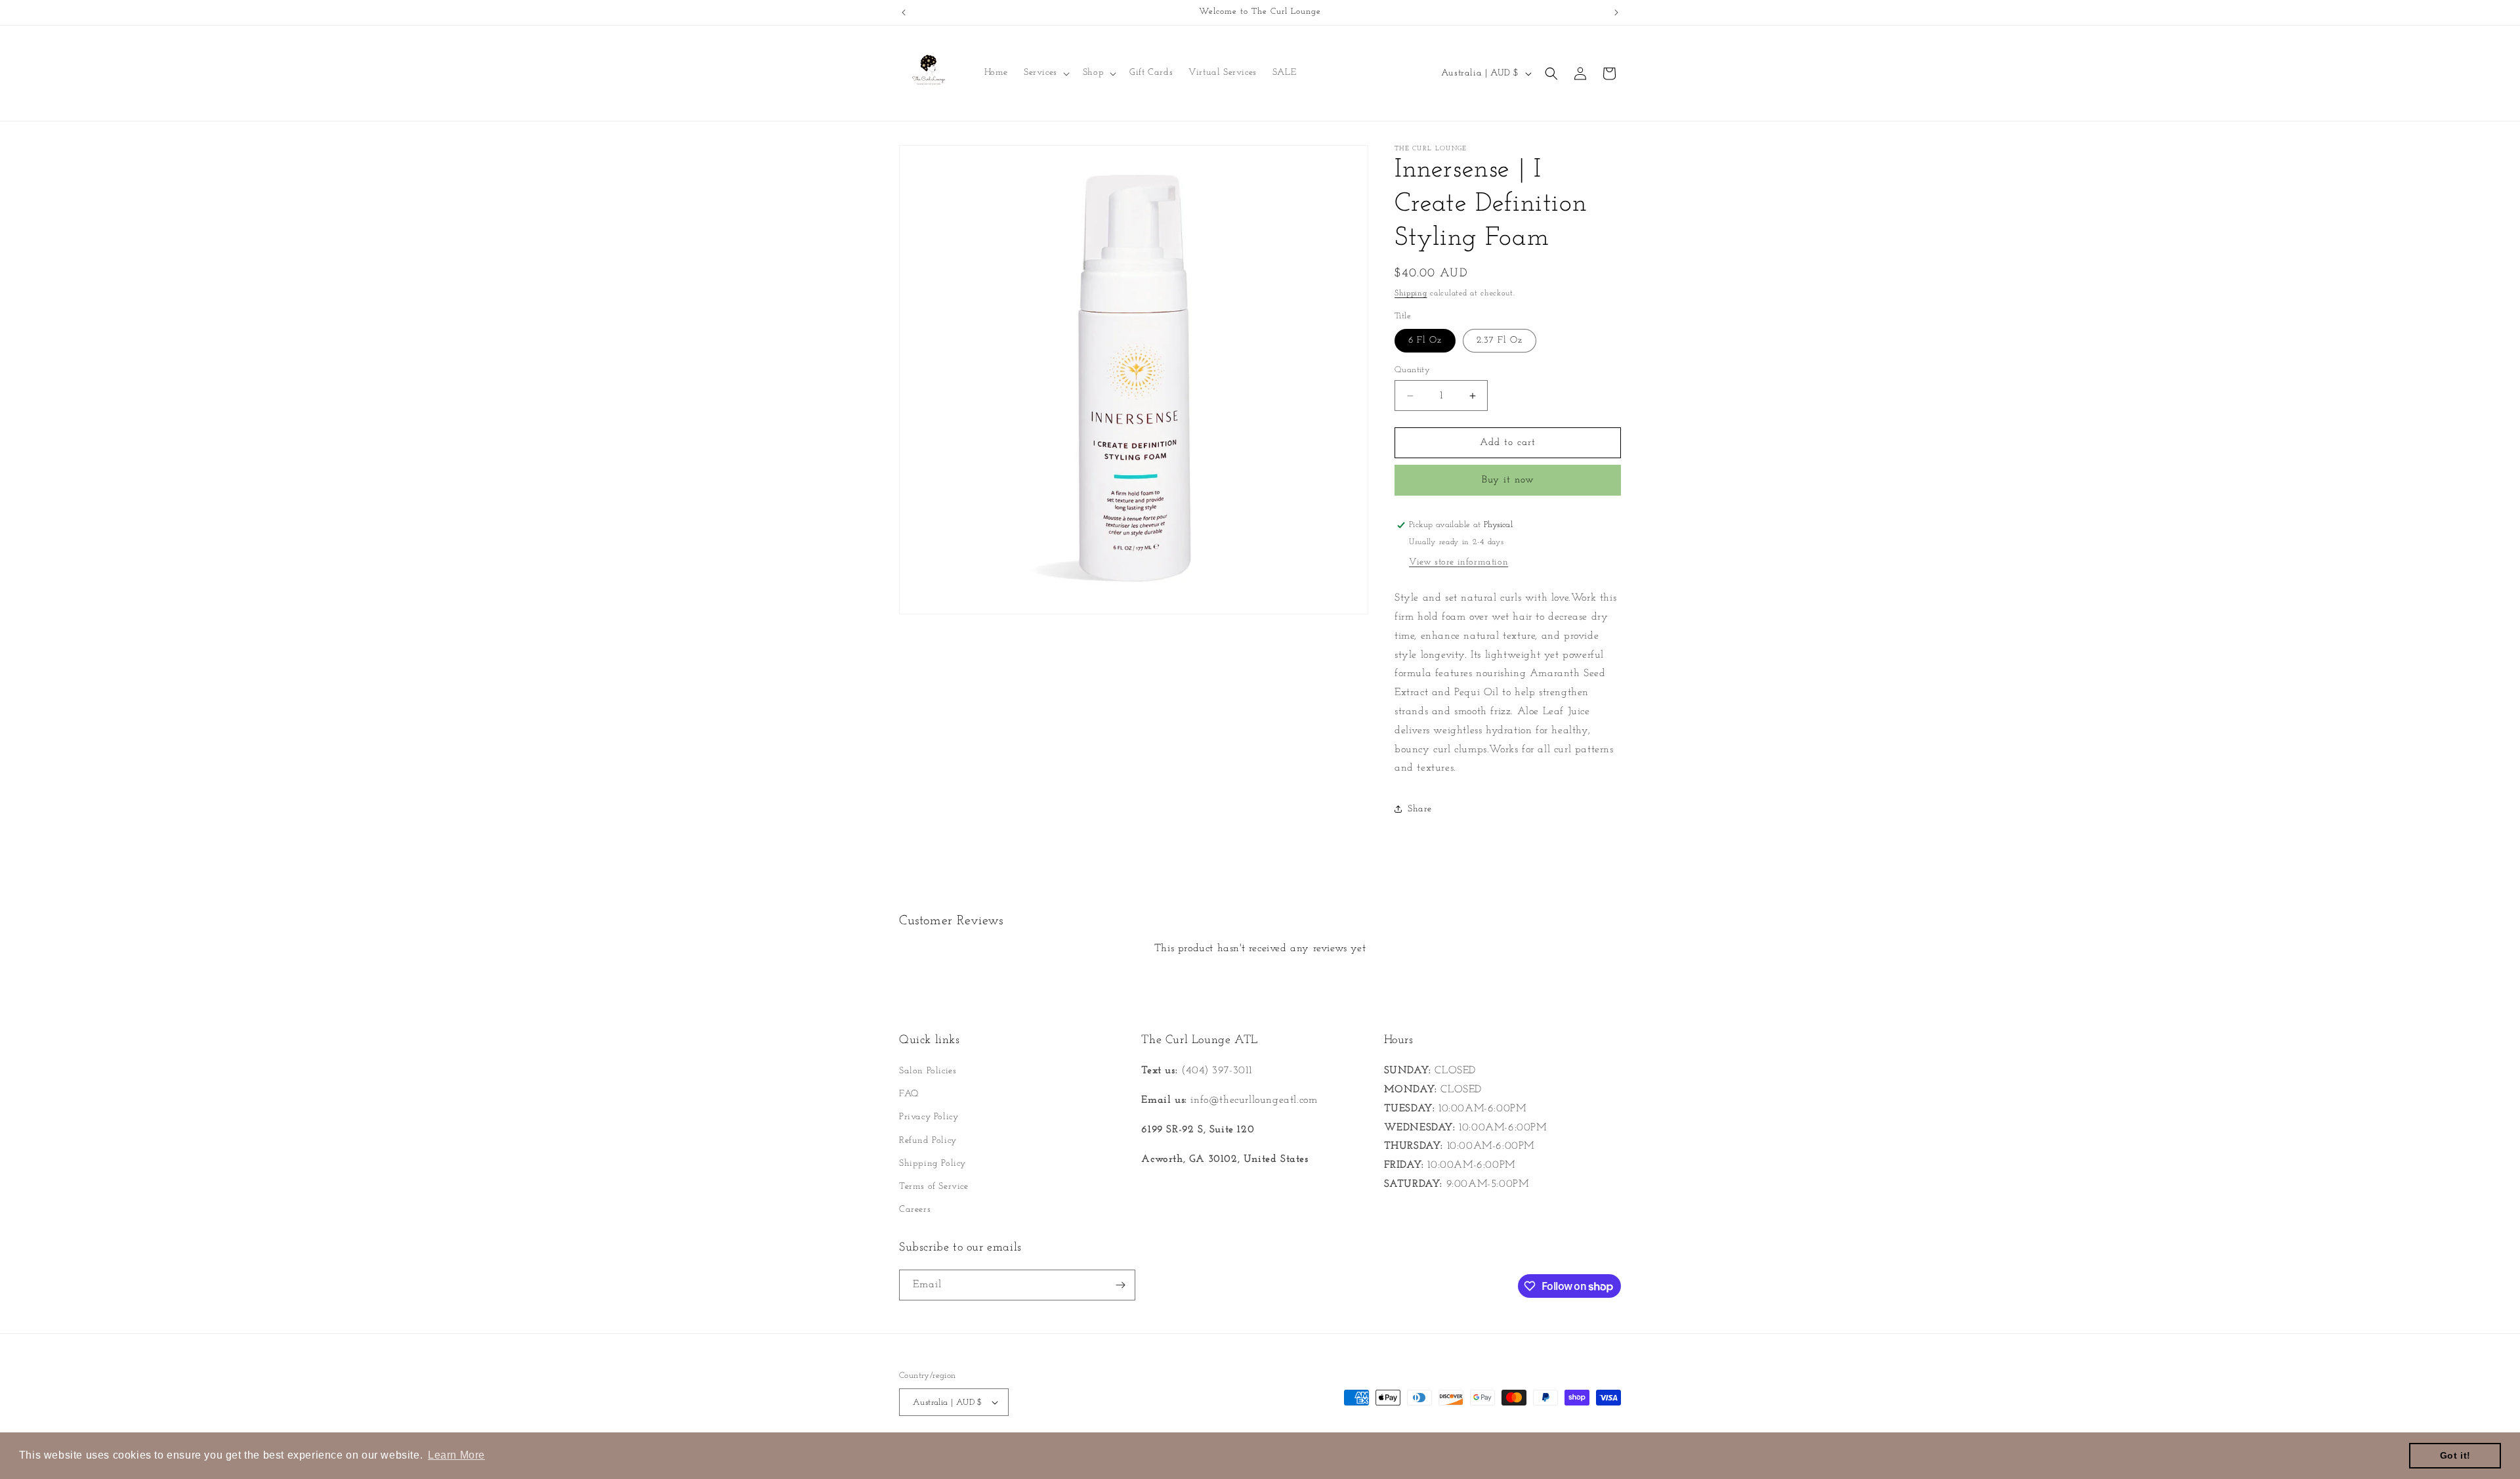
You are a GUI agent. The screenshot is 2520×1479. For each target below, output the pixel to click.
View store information (1459, 562)
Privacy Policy (929, 1117)
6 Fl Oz (1425, 340)
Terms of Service (934, 1187)
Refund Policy (928, 1141)
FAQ (909, 1094)
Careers (915, 1210)
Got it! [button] (2455, 1455)
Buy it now (1508, 480)
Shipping (1411, 293)
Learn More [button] (456, 1455)
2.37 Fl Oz (1500, 340)
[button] (1045, 73)
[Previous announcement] (904, 12)
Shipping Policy (933, 1164)
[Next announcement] (1616, 12)
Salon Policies (928, 1071)
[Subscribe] (1120, 1285)
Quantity (1412, 370)
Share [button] (1420, 809)
